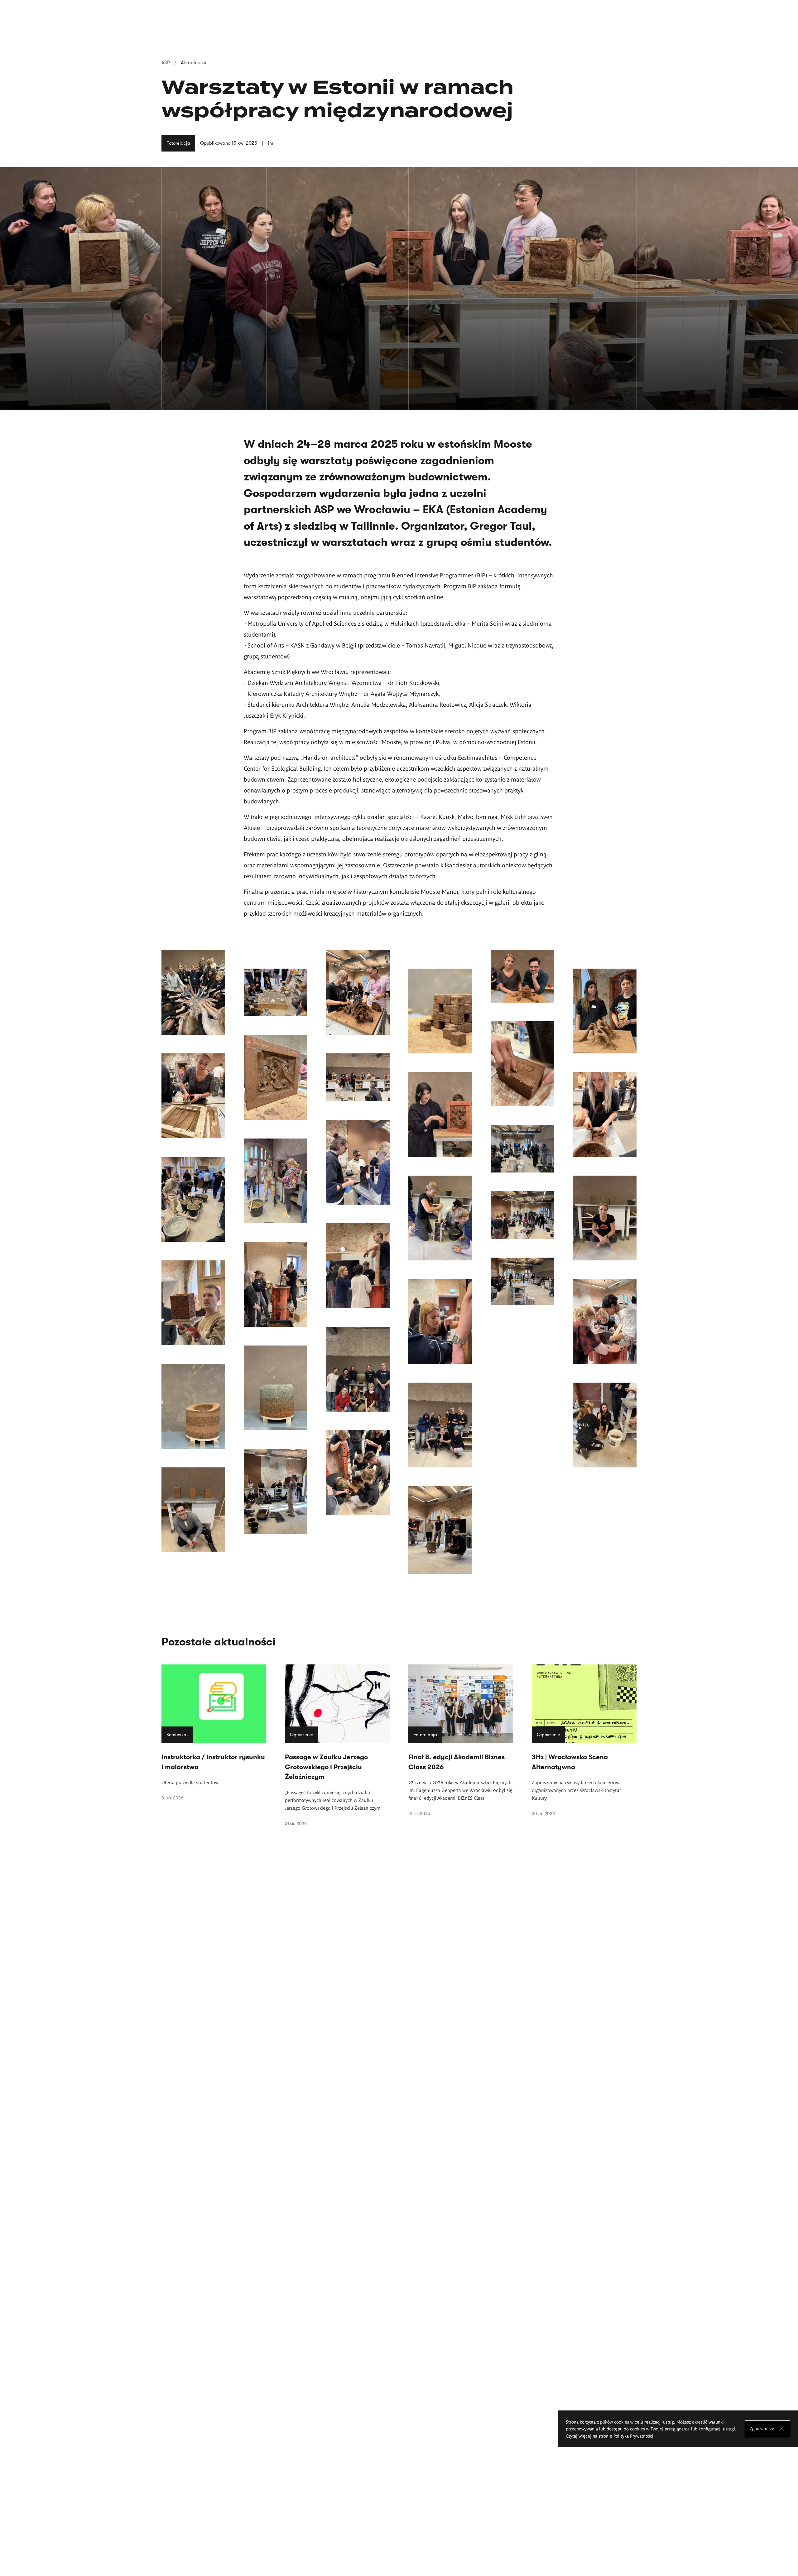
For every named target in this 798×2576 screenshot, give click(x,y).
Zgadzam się (762, 2428)
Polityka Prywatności (633, 2436)
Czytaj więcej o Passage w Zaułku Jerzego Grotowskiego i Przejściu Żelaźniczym (337, 1745)
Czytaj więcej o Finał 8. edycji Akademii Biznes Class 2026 (461, 1740)
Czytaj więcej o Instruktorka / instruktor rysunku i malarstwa (214, 1732)
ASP (166, 63)
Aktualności (194, 63)
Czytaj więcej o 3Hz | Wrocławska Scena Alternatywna (584, 1740)
